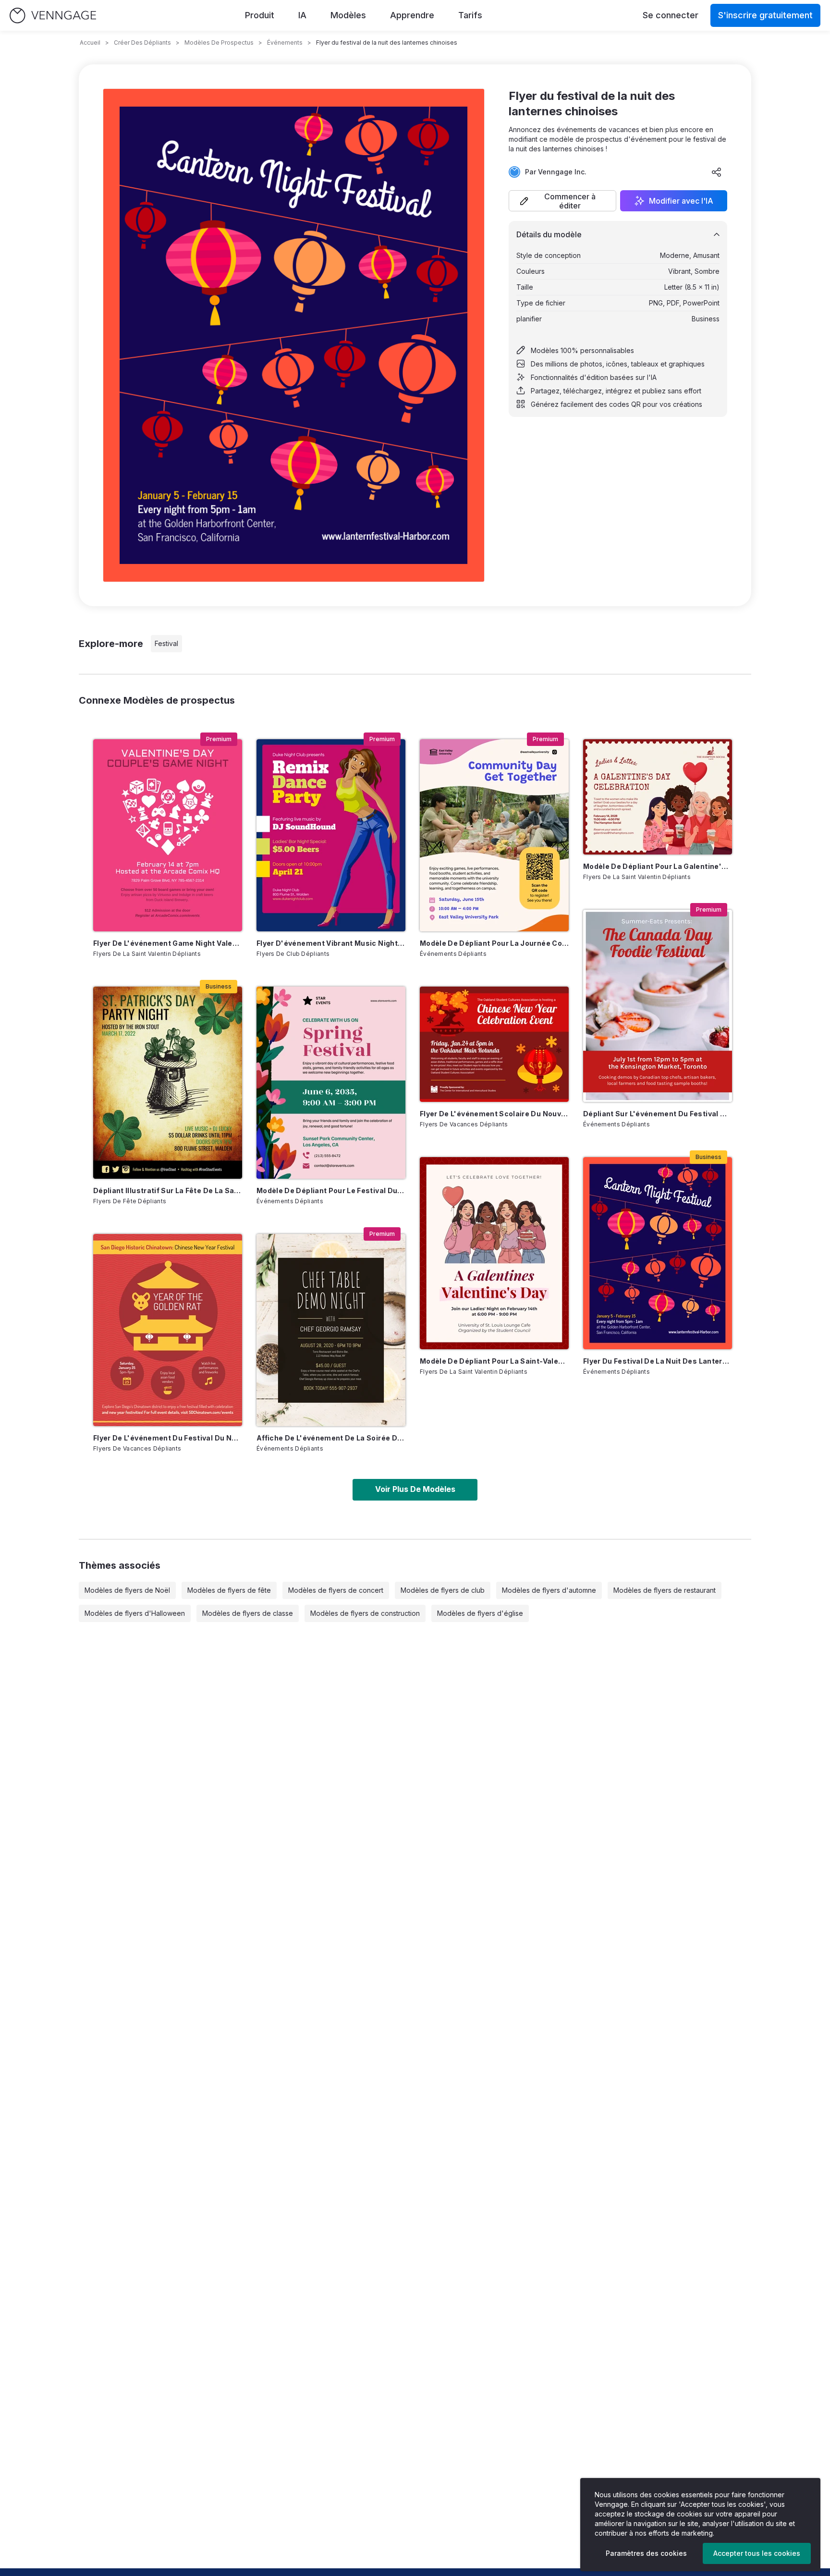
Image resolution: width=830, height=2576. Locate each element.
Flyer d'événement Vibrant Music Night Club (331, 943)
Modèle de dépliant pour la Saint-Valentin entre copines (494, 1361)
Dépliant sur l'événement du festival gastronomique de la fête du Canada (658, 1114)
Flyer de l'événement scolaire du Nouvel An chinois (494, 1114)
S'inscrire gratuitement (765, 15)
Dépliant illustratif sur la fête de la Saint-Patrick (168, 1190)
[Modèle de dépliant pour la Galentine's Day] (658, 797)
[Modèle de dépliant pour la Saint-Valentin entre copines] (494, 1253)
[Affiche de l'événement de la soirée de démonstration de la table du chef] (331, 1330)
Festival (166, 643)
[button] (562, 201)
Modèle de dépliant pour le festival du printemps (331, 1190)
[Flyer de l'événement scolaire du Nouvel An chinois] (494, 1044)
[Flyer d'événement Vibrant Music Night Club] (331, 835)
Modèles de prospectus (219, 43)
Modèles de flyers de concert (336, 1590)
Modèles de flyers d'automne (549, 1590)
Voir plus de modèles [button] (415, 1489)
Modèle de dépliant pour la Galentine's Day (658, 866)
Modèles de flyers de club (443, 1590)
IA (302, 15)
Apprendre (412, 15)
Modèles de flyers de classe (248, 1613)
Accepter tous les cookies (757, 2553)
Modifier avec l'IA (681, 201)
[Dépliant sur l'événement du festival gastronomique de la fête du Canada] (658, 1006)
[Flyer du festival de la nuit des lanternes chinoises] (658, 1253)
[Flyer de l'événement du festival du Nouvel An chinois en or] (168, 1330)
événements (285, 43)
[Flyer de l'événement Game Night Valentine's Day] (168, 835)
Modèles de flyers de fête (229, 1590)
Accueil (90, 43)
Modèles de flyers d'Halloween (135, 1613)
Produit (260, 15)
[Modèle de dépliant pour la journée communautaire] (494, 835)
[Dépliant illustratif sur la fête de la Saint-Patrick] (168, 1083)
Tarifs (470, 15)
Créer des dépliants (142, 43)
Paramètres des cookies (646, 2553)
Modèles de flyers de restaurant (665, 1590)
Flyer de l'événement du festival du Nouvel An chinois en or (168, 1438)
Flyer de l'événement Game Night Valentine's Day (168, 943)
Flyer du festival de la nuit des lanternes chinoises (658, 1361)
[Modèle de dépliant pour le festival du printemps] (331, 1083)
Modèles (348, 15)
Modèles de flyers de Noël (127, 1590)
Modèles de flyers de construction (365, 1613)
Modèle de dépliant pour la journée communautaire (494, 943)
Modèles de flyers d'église (480, 1613)
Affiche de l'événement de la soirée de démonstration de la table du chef (331, 1438)
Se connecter (671, 15)
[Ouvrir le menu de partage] (717, 172)
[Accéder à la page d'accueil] (53, 16)
